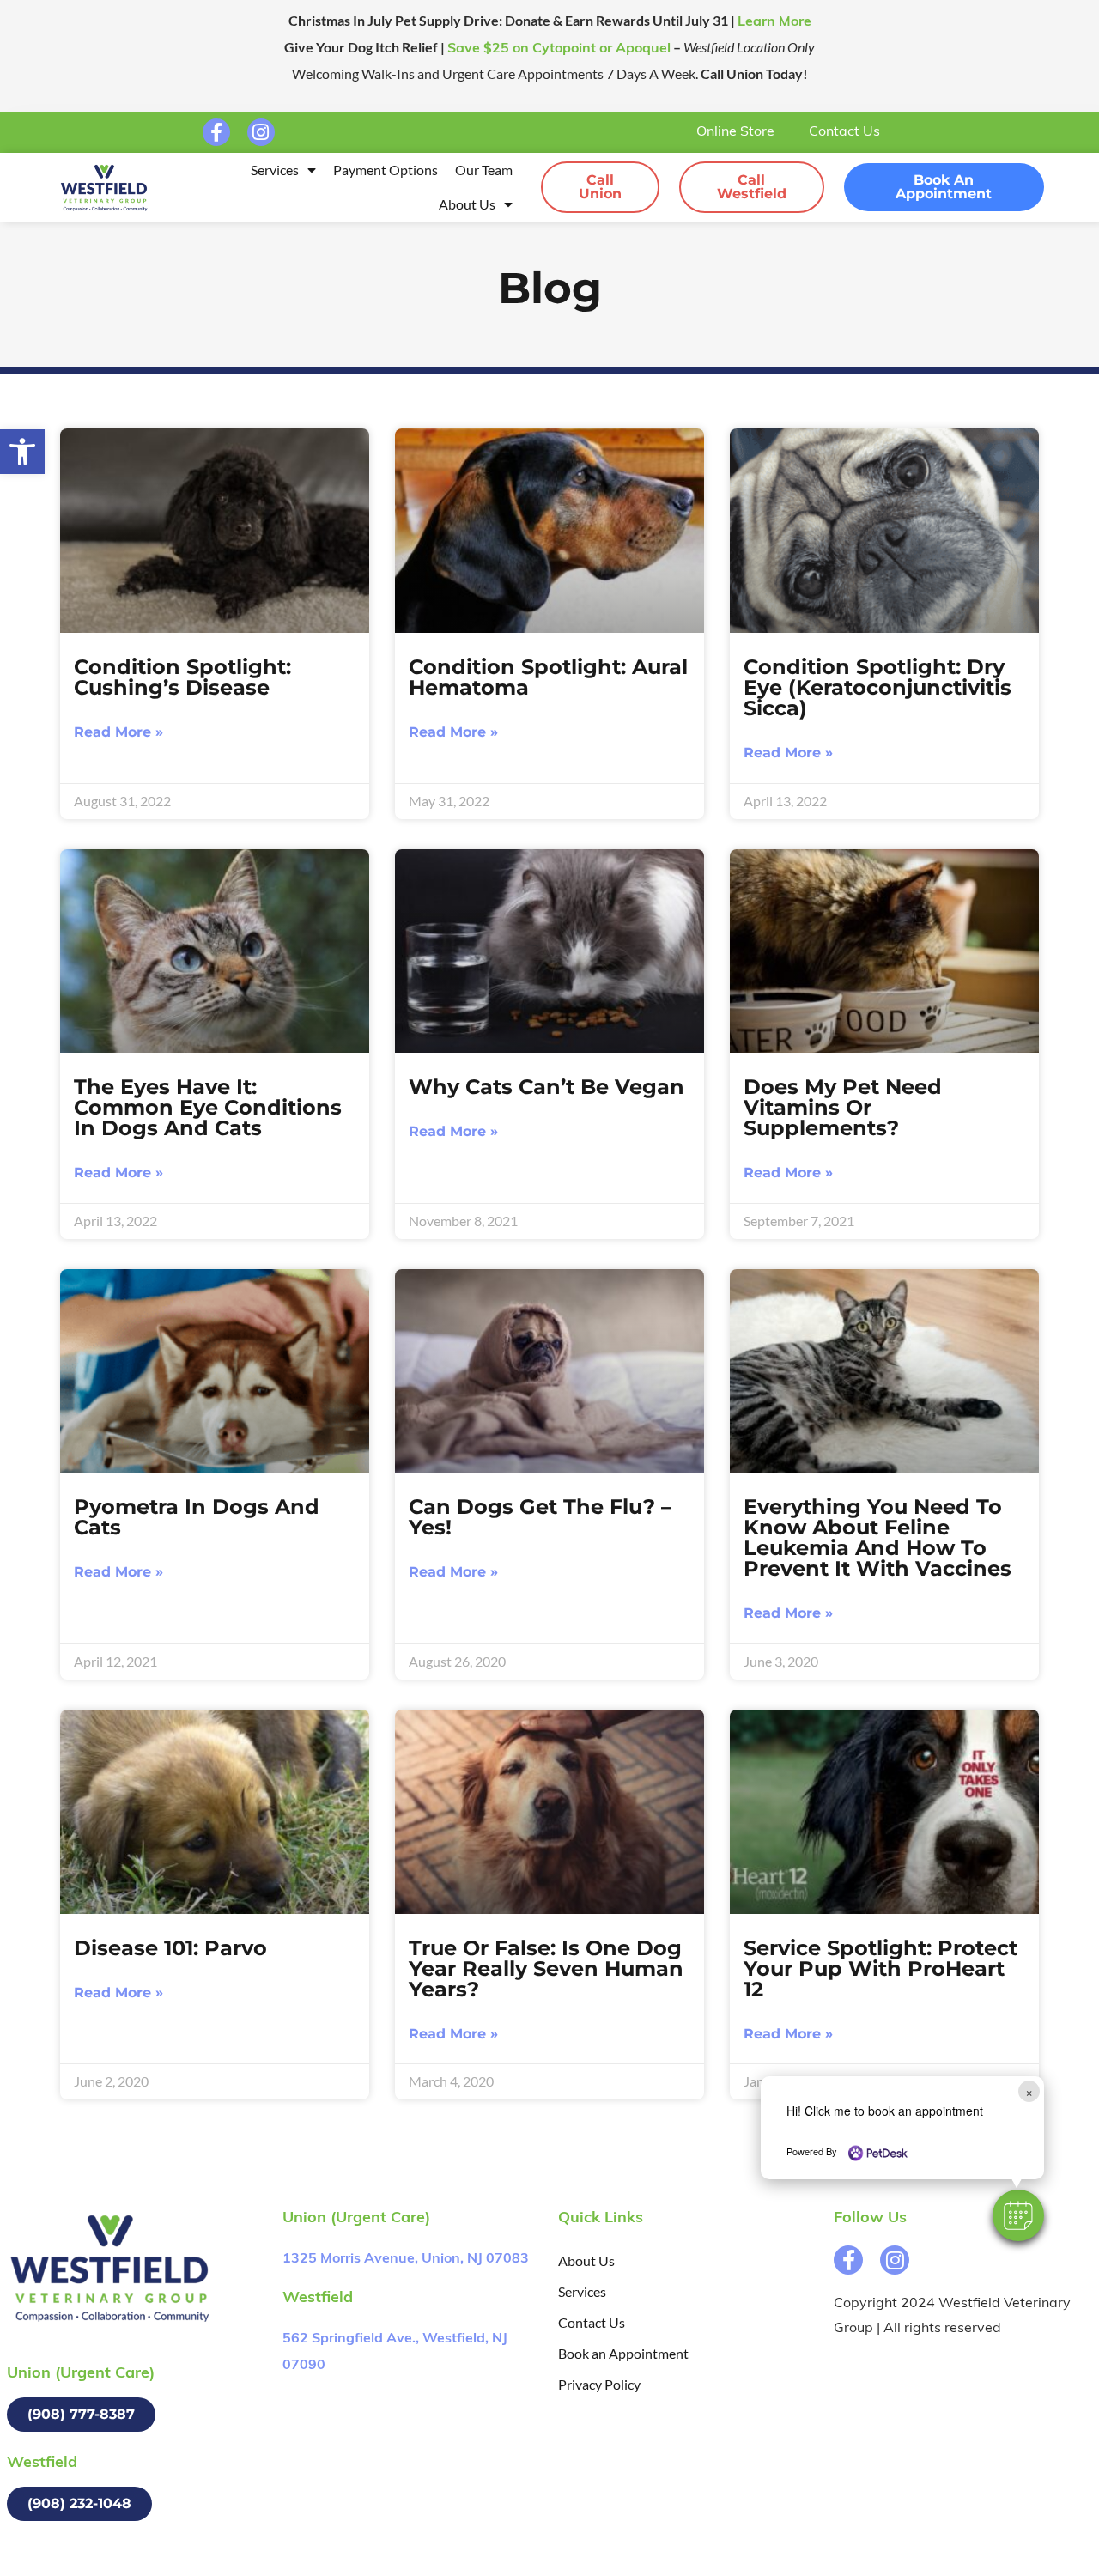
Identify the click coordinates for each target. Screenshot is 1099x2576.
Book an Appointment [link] (623, 2353)
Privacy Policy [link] (599, 2384)
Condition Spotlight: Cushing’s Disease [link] (182, 677)
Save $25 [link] (559, 49)
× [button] (1029, 2091)
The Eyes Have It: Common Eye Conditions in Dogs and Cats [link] (208, 1107)
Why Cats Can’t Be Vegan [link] (546, 1087)
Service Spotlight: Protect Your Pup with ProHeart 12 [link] (880, 1968)
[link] (22, 452)
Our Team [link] (484, 170)
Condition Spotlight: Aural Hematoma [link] (548, 677)
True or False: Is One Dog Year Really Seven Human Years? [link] (546, 1968)
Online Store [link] (735, 132)
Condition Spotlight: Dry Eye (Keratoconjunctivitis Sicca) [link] (877, 687)
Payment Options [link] (386, 170)
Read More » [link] (118, 732)
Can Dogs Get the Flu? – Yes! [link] (540, 1517)
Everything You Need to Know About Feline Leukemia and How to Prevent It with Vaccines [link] (877, 1537)
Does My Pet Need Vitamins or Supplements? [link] (843, 1107)
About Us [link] (467, 204)
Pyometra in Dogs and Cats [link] (197, 1517)
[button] (1018, 2215)
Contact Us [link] (844, 132)
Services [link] (275, 170)
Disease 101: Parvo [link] (170, 1948)
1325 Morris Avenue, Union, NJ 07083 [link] (406, 2259)
